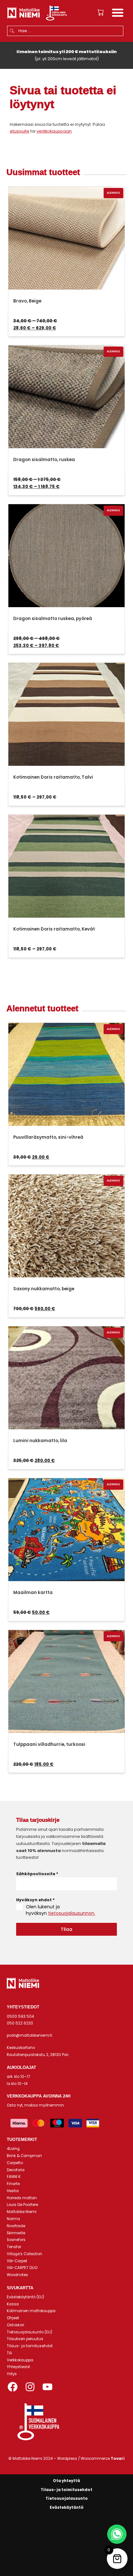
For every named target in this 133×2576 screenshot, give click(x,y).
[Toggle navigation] (118, 14)
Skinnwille (16, 2233)
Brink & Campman (24, 2156)
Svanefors (16, 2240)
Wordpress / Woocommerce (91, 2459)
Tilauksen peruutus (25, 2339)
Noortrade (16, 2226)
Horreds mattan (22, 2198)
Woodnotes (17, 2275)
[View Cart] (101, 13)
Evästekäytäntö (67, 2507)
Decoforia (16, 2170)
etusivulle (20, 131)
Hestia (13, 2191)
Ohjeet (13, 2318)
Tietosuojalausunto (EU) (30, 2332)
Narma (13, 2219)
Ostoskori (15, 2325)
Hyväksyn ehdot (35, 1900)
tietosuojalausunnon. (72, 1913)
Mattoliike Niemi (22, 2212)
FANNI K (14, 2177)
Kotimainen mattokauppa (31, 2311)
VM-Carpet (17, 2261)
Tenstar (14, 2247)
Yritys (12, 2374)
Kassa (13, 2304)
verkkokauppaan (54, 131)
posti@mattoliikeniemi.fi (30, 2035)
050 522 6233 (20, 2023)
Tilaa (66, 1929)
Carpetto (15, 2163)
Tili (9, 2353)
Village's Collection (25, 2254)
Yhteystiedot (18, 2367)
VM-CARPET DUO (22, 2268)
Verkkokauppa (20, 2360)
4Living (13, 2149)
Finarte (13, 2184)
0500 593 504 (20, 2016)
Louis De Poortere (22, 2205)
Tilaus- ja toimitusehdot (30, 2346)
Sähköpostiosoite (37, 1874)
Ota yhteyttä (66, 2481)
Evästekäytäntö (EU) (26, 2297)
